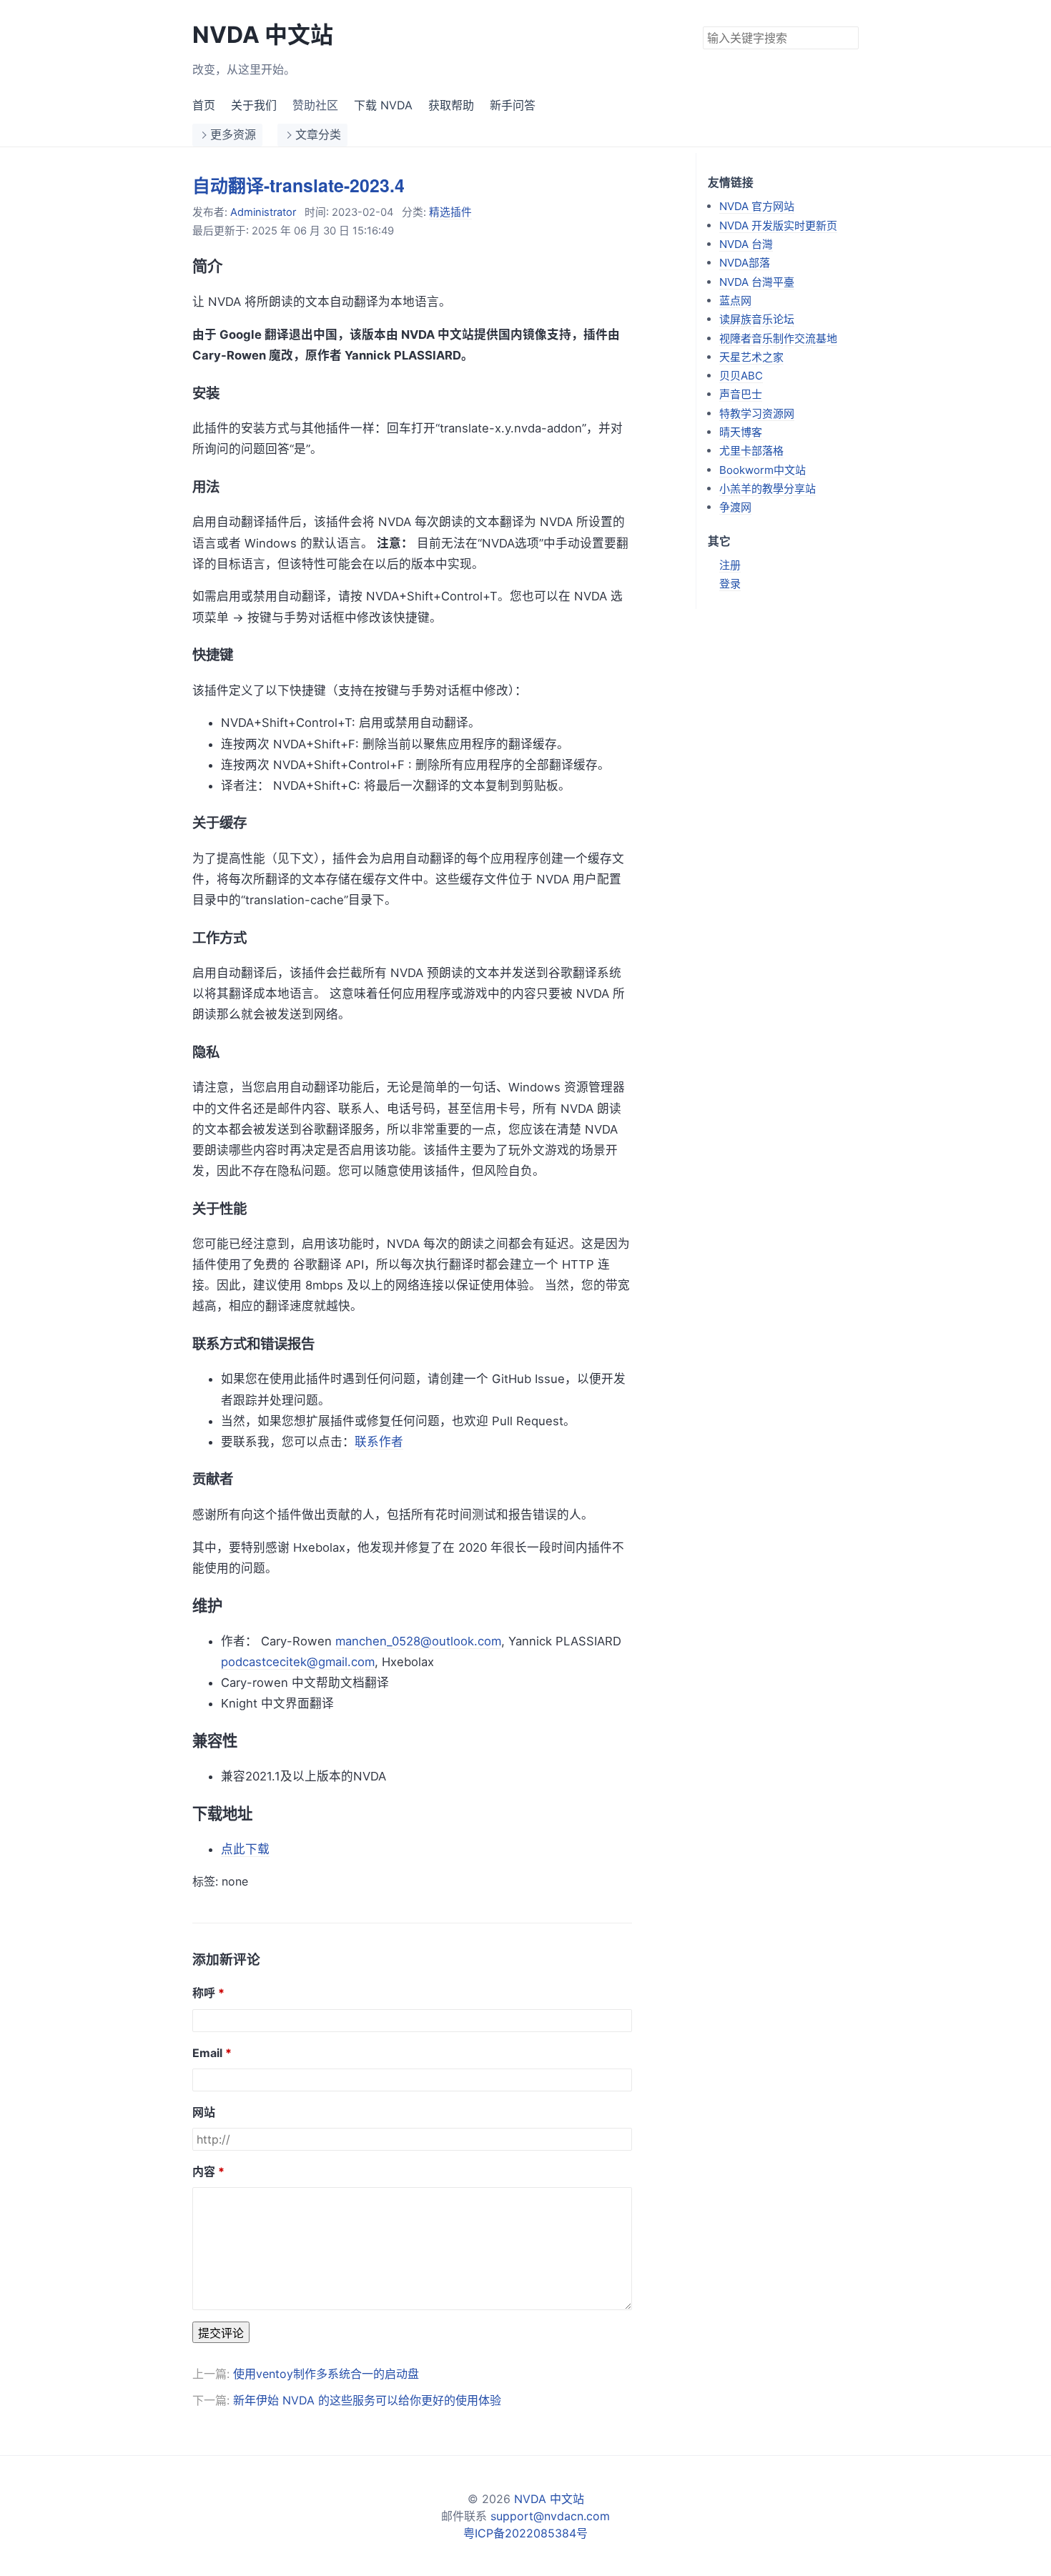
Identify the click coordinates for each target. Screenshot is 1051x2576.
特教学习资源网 (757, 413)
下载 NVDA (383, 105)
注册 (730, 565)
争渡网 (735, 507)
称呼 (204, 1993)
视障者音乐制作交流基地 (778, 338)
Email (207, 2053)
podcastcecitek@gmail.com (298, 1662)
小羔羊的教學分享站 (768, 489)
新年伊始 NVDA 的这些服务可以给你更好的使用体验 (367, 2400)
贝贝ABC (741, 376)
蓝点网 (735, 301)
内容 (204, 2171)
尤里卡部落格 (751, 451)
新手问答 (513, 105)
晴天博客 (741, 432)
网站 (204, 2112)
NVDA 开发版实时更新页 (778, 226)
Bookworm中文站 (763, 470)
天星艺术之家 (751, 357)
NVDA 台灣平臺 (757, 282)
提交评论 (221, 2333)
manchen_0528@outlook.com (418, 1641)
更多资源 (233, 134)
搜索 (847, 36)
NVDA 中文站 (263, 35)
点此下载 (245, 1849)
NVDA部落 (745, 263)
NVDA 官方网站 (757, 206)
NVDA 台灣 (746, 244)
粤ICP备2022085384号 (525, 2533)
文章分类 (318, 134)
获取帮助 (451, 105)
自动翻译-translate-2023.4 (298, 185)
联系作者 (379, 1442)
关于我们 (254, 105)
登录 (730, 584)
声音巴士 (741, 394)
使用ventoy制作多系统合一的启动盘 (326, 2374)
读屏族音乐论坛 (757, 319)
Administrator (263, 212)
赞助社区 (315, 105)
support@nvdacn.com (550, 2516)
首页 (204, 105)
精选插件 (450, 212)
